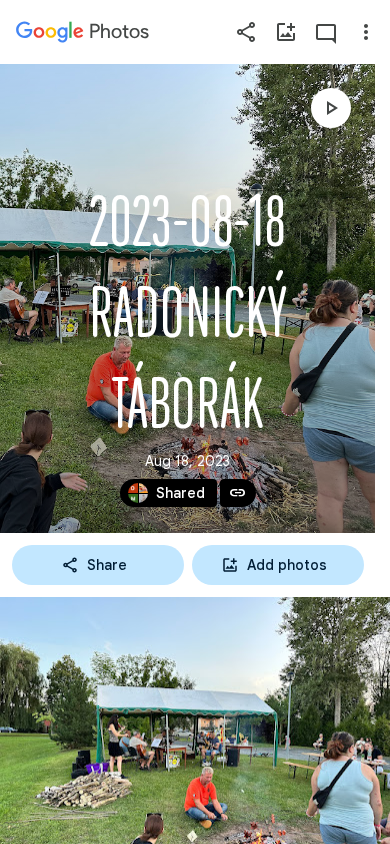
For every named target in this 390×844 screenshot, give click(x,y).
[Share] (246, 32)
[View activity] (326, 32)
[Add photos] (286, 32)
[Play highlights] (331, 108)
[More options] (366, 32)
